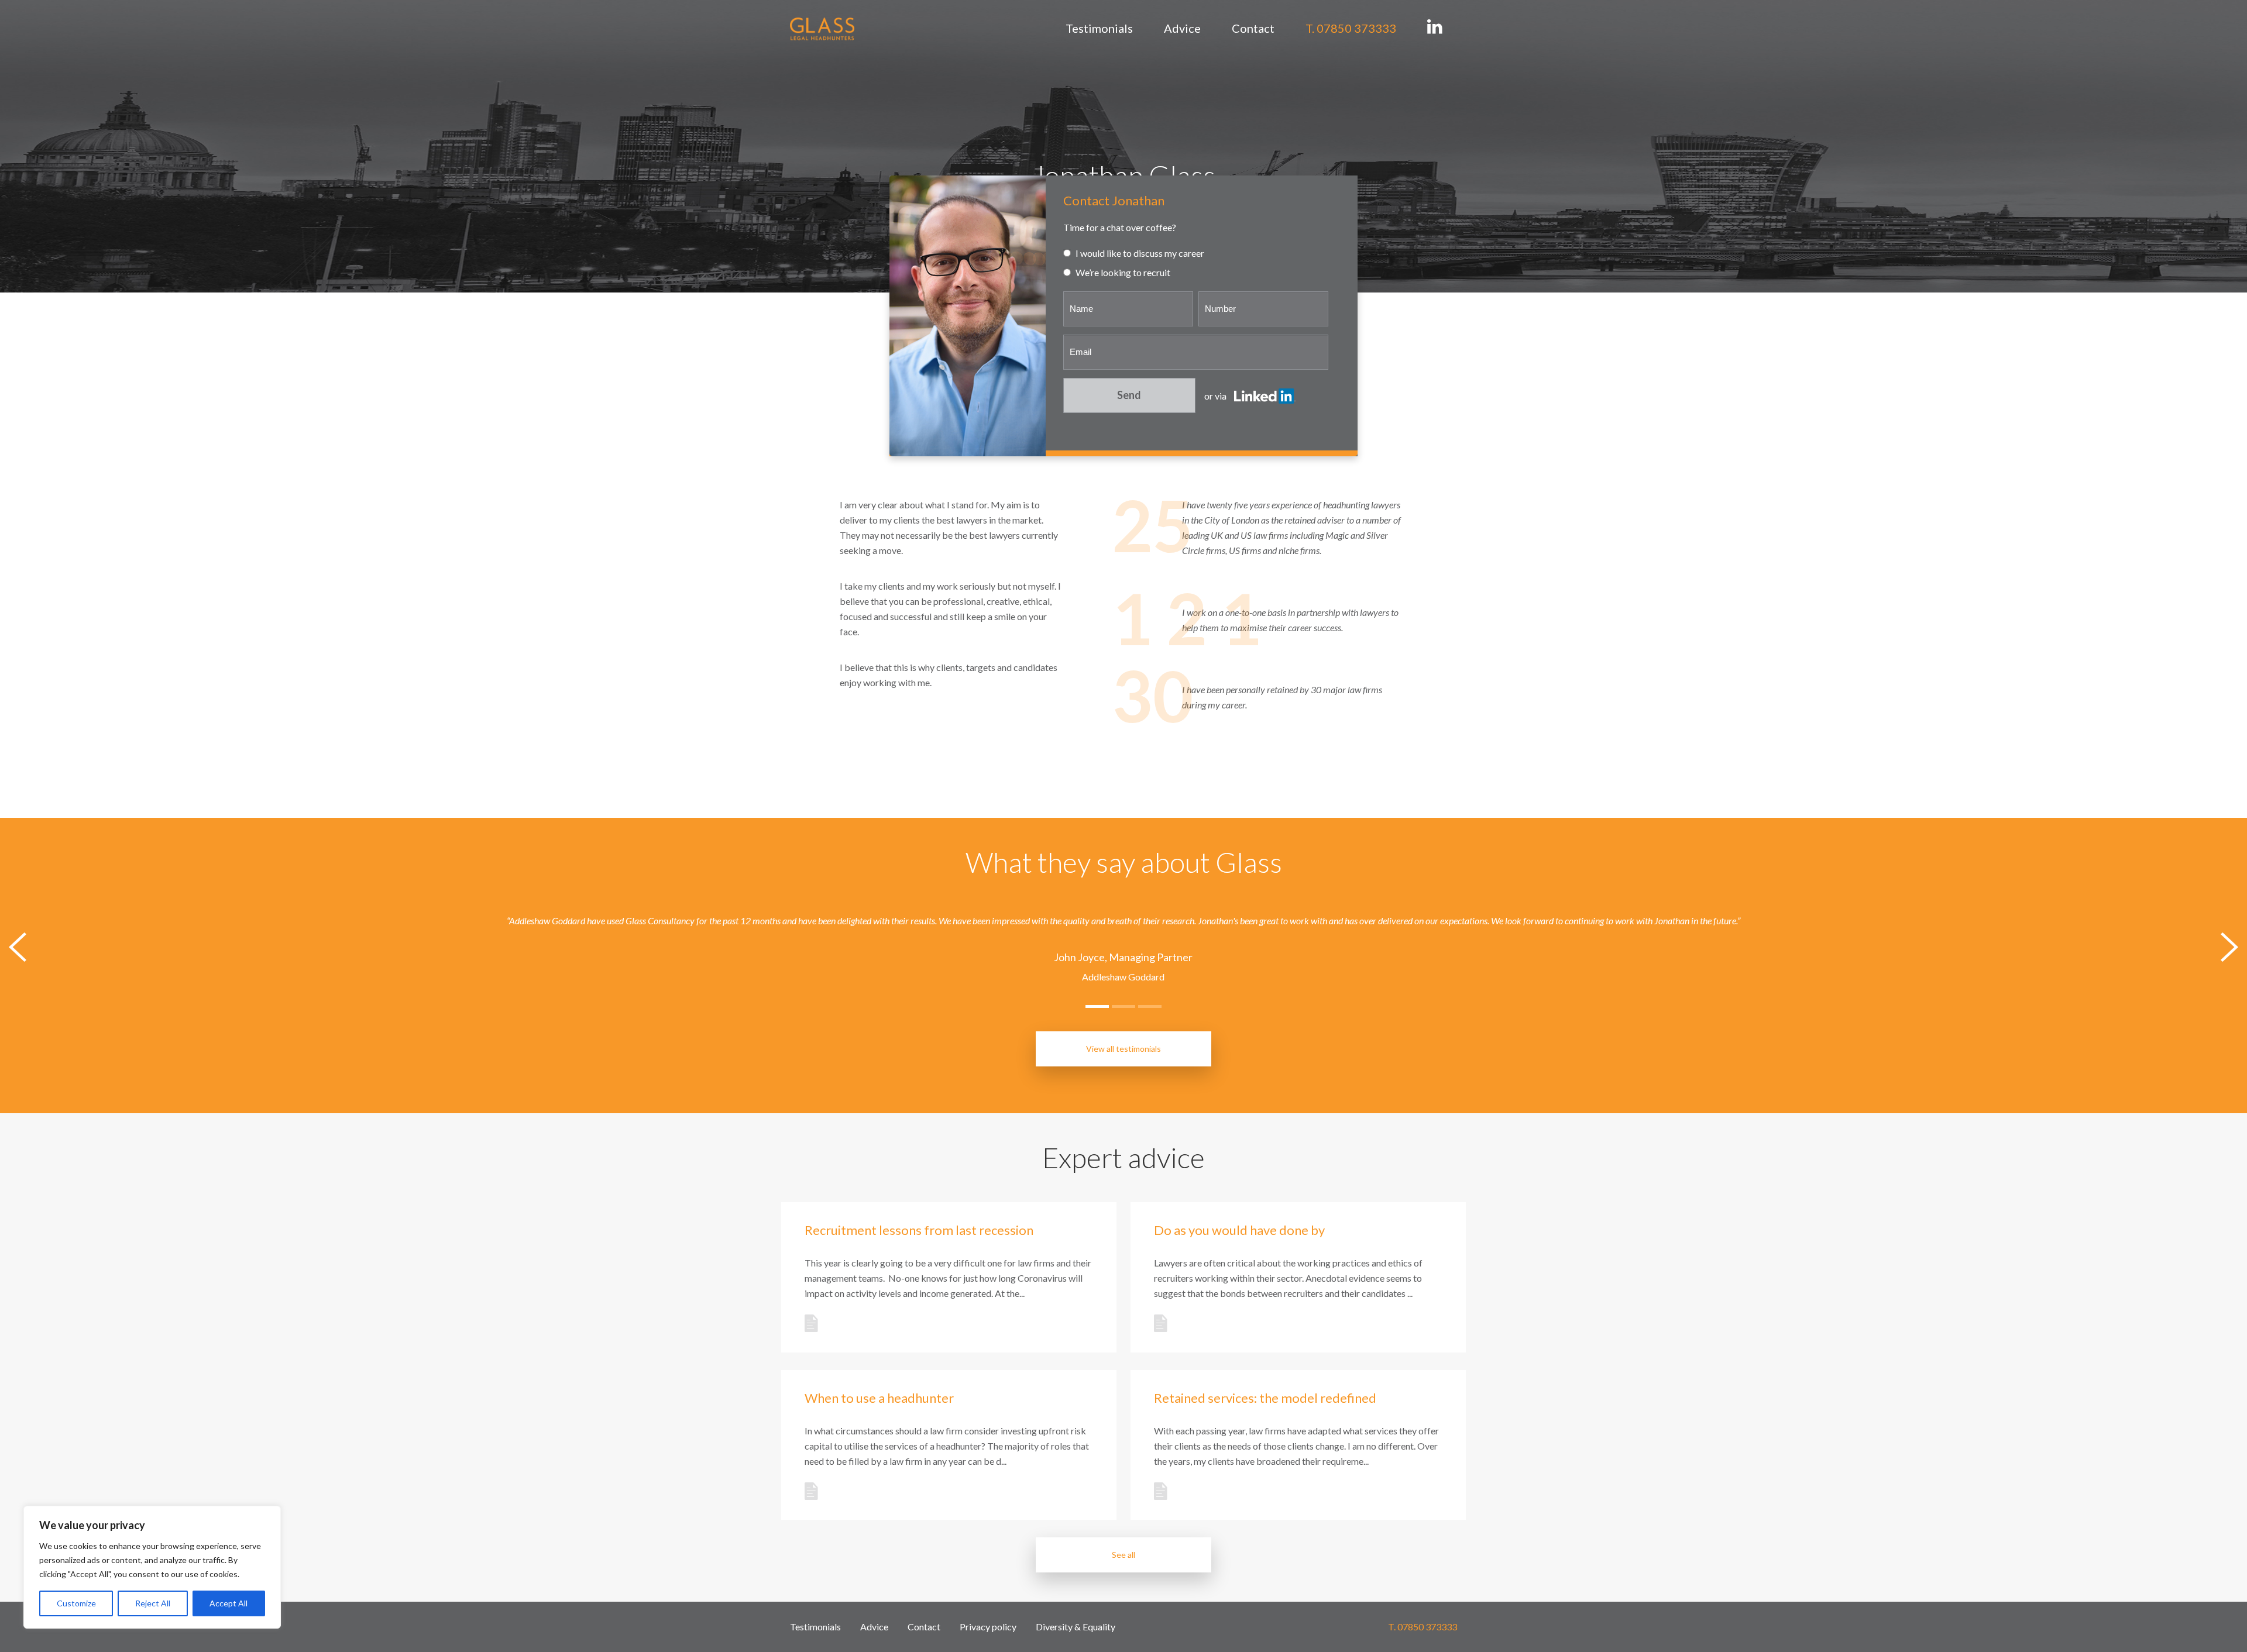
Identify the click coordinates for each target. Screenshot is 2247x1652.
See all (1123, 1555)
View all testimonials (1123, 1049)
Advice (1182, 28)
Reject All (153, 1603)
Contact (1253, 28)
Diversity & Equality (1076, 1627)
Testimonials (1099, 28)
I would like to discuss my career (1139, 253)
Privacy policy (988, 1627)
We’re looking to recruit (1122, 272)
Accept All (229, 1603)
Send (1129, 395)
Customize (76, 1603)
